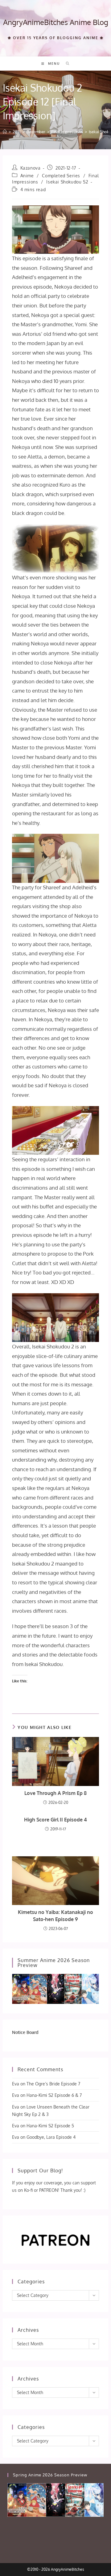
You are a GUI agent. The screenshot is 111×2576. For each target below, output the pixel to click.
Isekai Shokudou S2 (67, 182)
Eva (16, 2084)
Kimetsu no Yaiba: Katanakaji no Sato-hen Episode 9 (55, 1916)
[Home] (5, 132)
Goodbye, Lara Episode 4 (51, 2137)
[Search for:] (66, 64)
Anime (27, 176)
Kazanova (31, 168)
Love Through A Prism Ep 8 (55, 1793)
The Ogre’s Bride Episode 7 (53, 2084)
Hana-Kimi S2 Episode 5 (50, 2126)
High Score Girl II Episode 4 (55, 1820)
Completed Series (61, 176)
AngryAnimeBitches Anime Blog (56, 22)
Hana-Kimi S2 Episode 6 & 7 (54, 2095)
